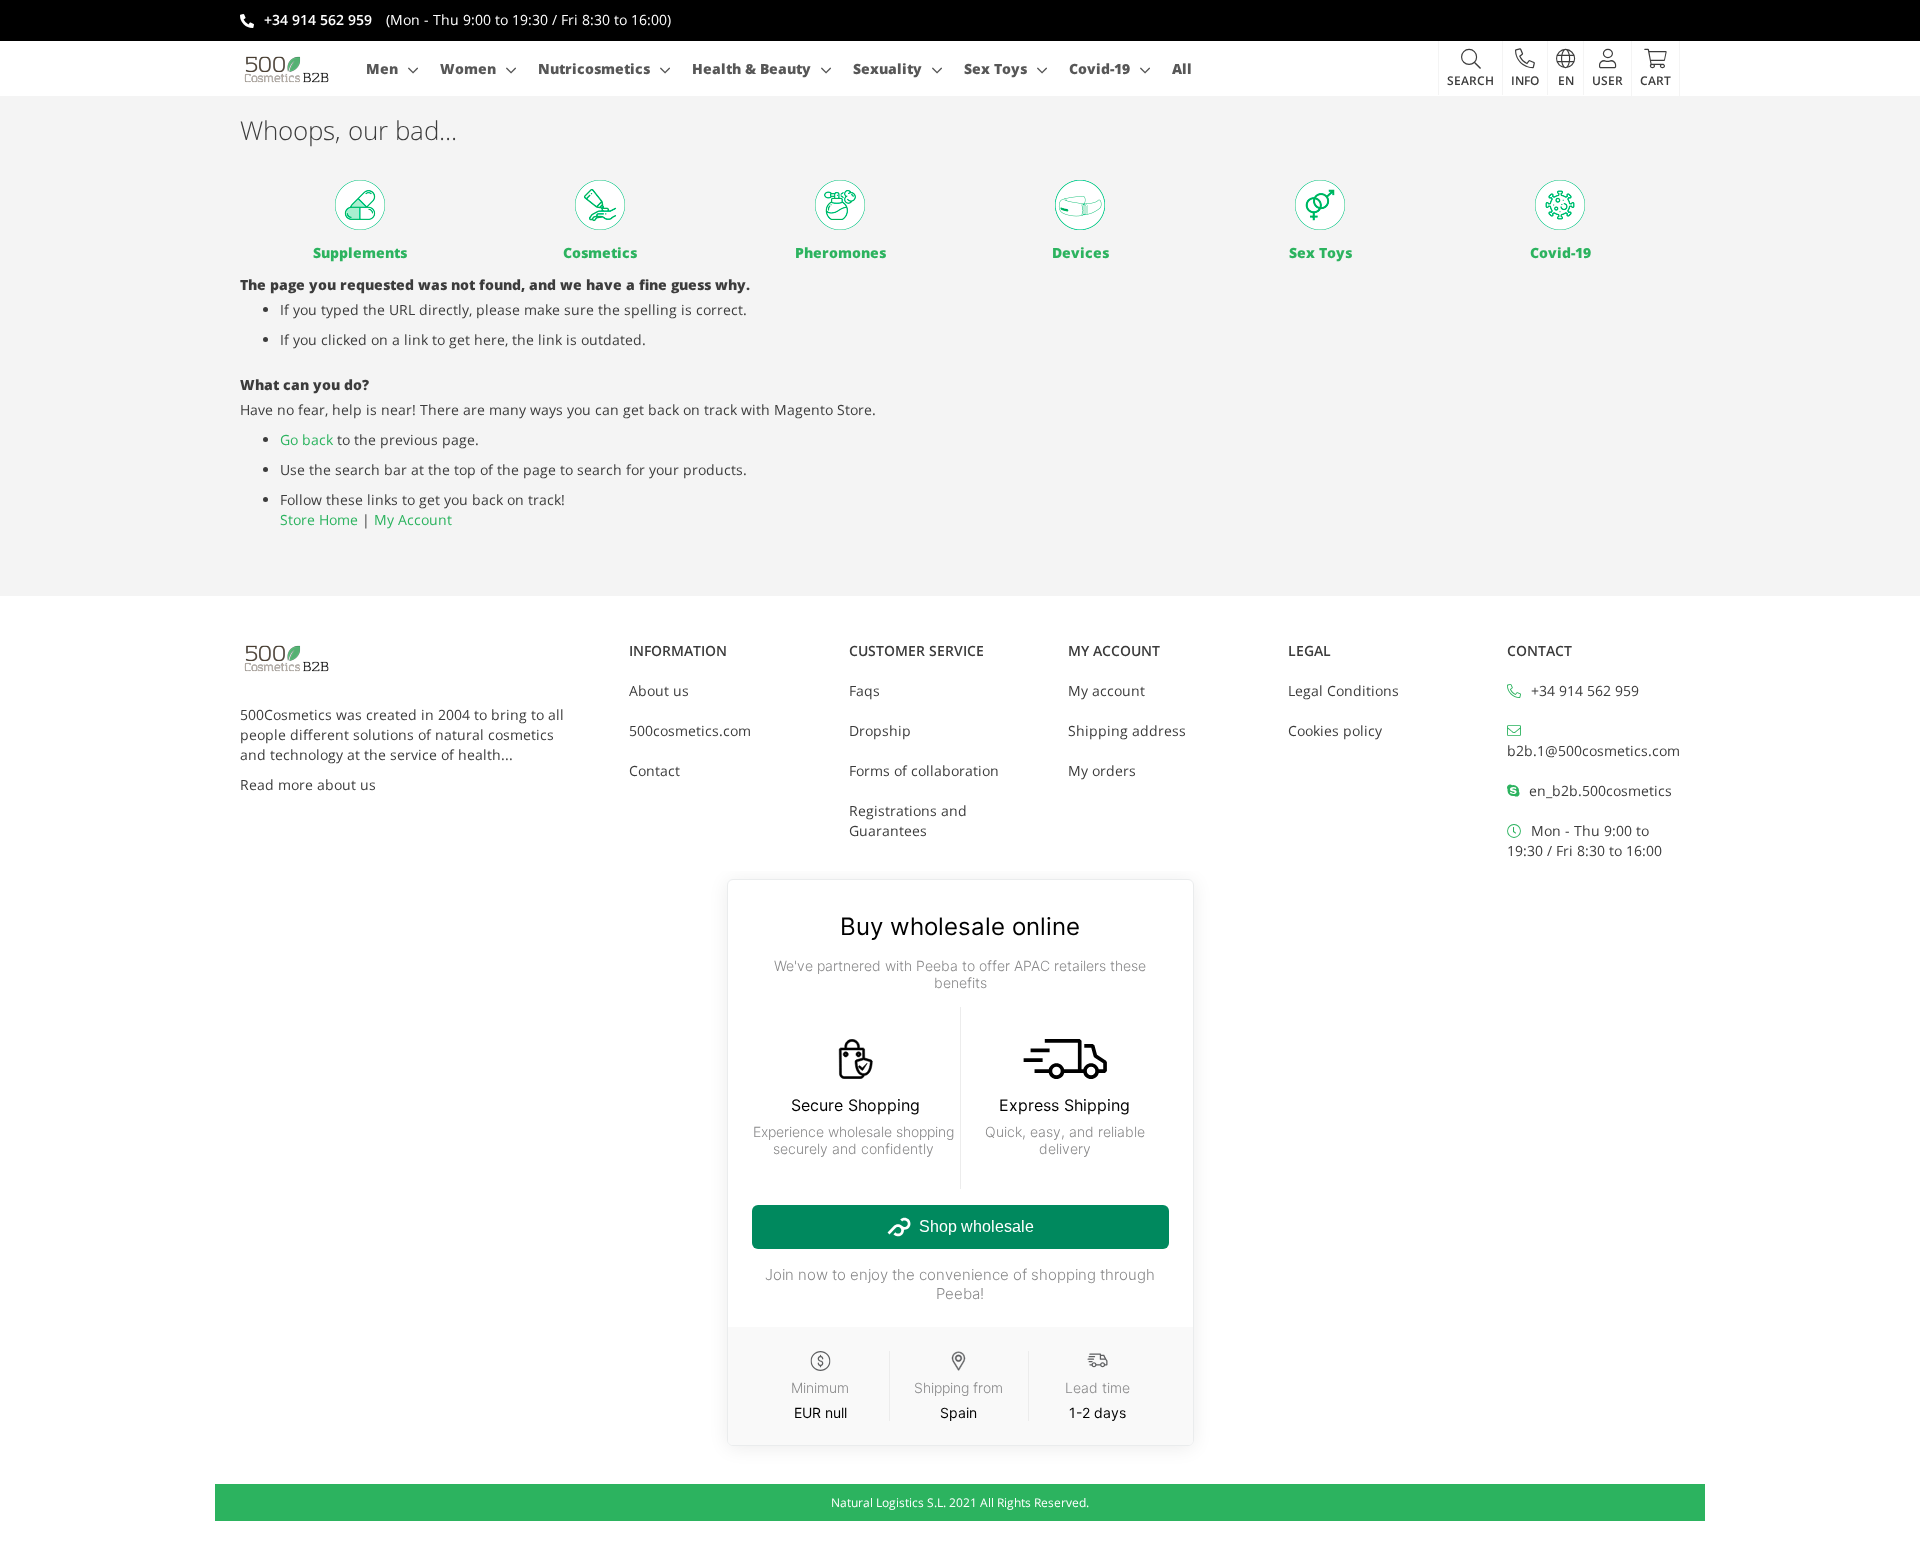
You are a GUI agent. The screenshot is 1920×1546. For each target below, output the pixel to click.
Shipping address (1127, 730)
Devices (1080, 252)
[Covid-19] (1560, 205)
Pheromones (840, 252)
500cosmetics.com (690, 730)
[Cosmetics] (600, 205)
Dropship (880, 730)
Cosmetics (600, 252)
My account (1106, 690)
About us (659, 690)
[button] (1524, 68)
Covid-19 (1560, 252)
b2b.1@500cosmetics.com (1593, 750)
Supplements (360, 252)
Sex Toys (1320, 252)
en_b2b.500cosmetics (1600, 790)
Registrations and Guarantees (908, 820)
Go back (306, 439)
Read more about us (308, 784)
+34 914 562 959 (1585, 690)
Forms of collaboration (924, 770)
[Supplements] (360, 205)
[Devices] (1080, 205)
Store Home (319, 519)
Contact (654, 770)
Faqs (864, 690)
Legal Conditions (1343, 690)
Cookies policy (1335, 730)
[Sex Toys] (1320, 205)
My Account (413, 519)
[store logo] (287, 69)
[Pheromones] (840, 205)
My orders (1102, 770)
